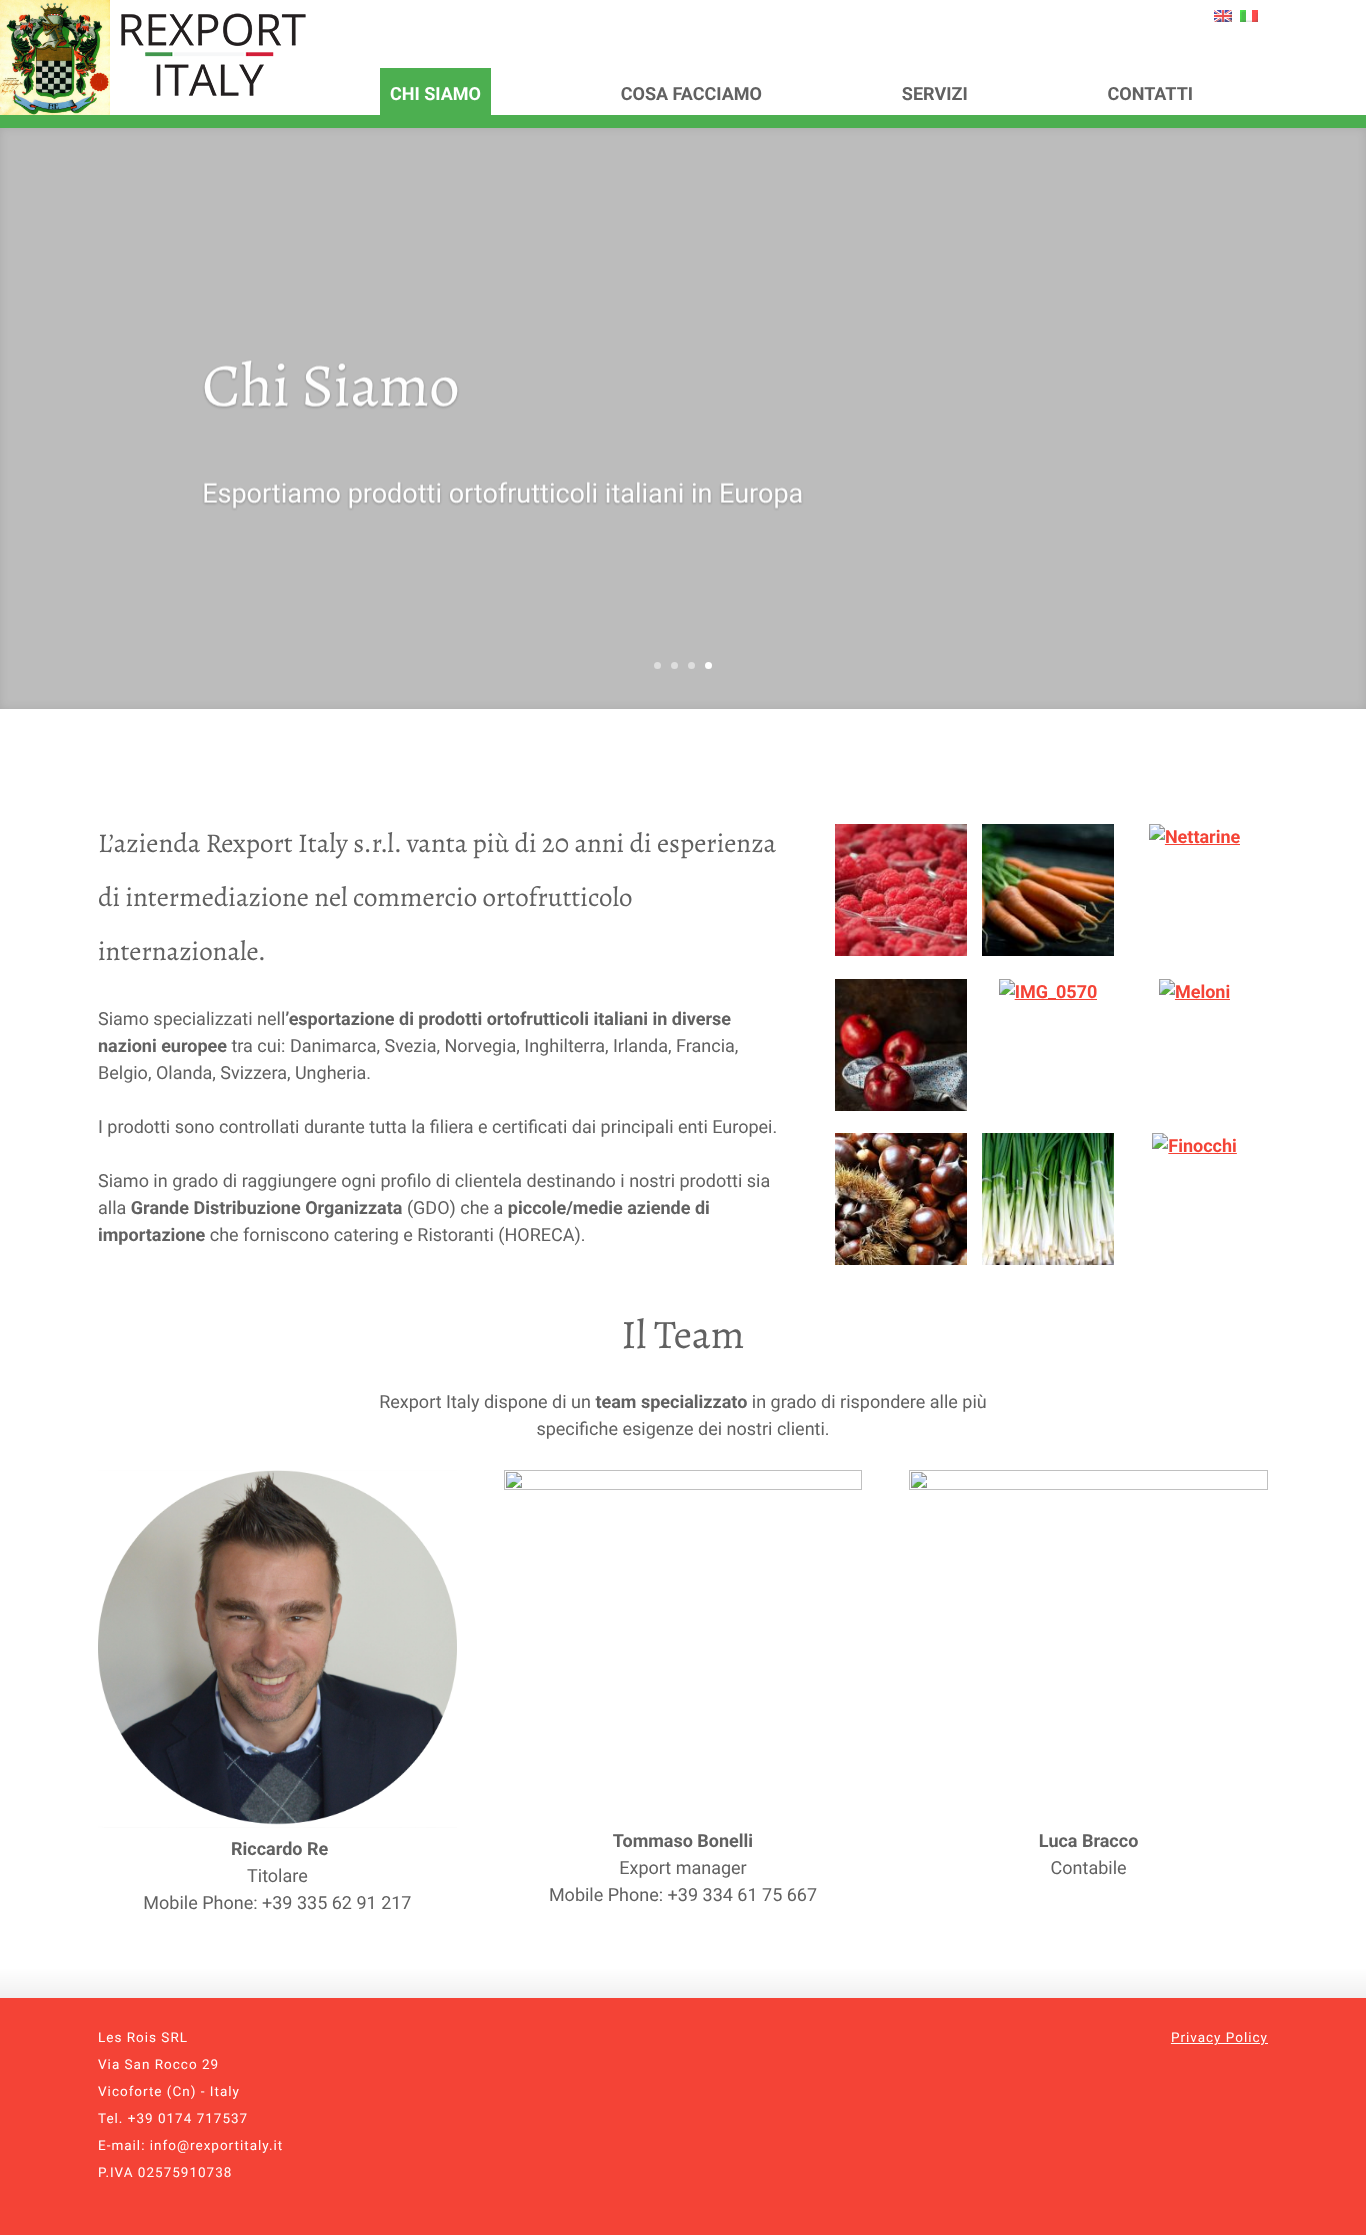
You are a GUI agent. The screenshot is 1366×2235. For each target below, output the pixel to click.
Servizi (935, 94)
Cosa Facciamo (691, 94)
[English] (1223, 16)
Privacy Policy (1219, 2038)
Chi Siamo (435, 94)
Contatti (1151, 94)
